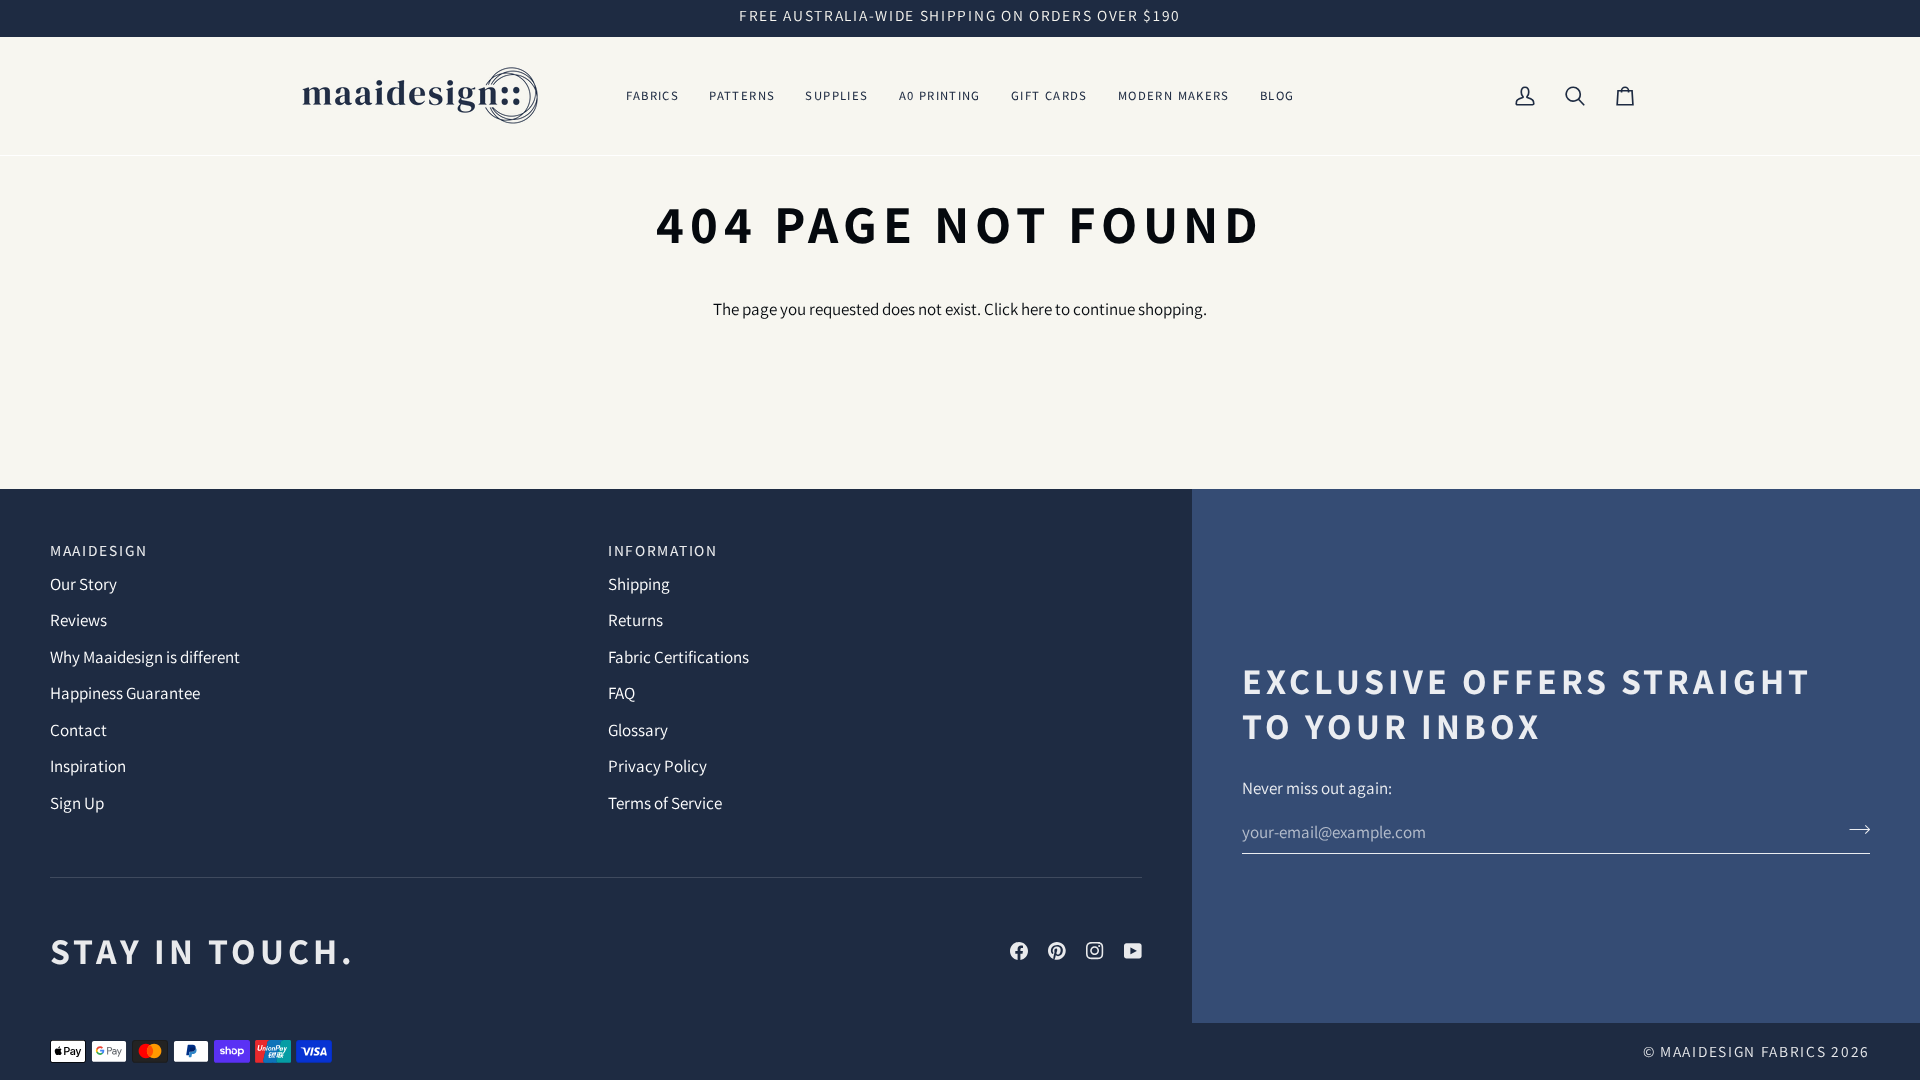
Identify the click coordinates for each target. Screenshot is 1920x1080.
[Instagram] (1095, 951)
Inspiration (88, 766)
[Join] (1853, 829)
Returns (635, 620)
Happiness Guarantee (125, 693)
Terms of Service (665, 803)
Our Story (83, 584)
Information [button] (663, 550)
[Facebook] (1019, 951)
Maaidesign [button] (99, 550)
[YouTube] (1133, 951)
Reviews (78, 620)
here (1036, 309)
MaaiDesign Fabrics (1745, 1051)
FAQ (621, 693)
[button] (653, 96)
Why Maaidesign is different (145, 657)
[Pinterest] (1057, 951)
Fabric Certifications (678, 657)
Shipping (639, 584)
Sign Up (77, 803)
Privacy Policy (657, 766)
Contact (78, 730)
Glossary (638, 730)
